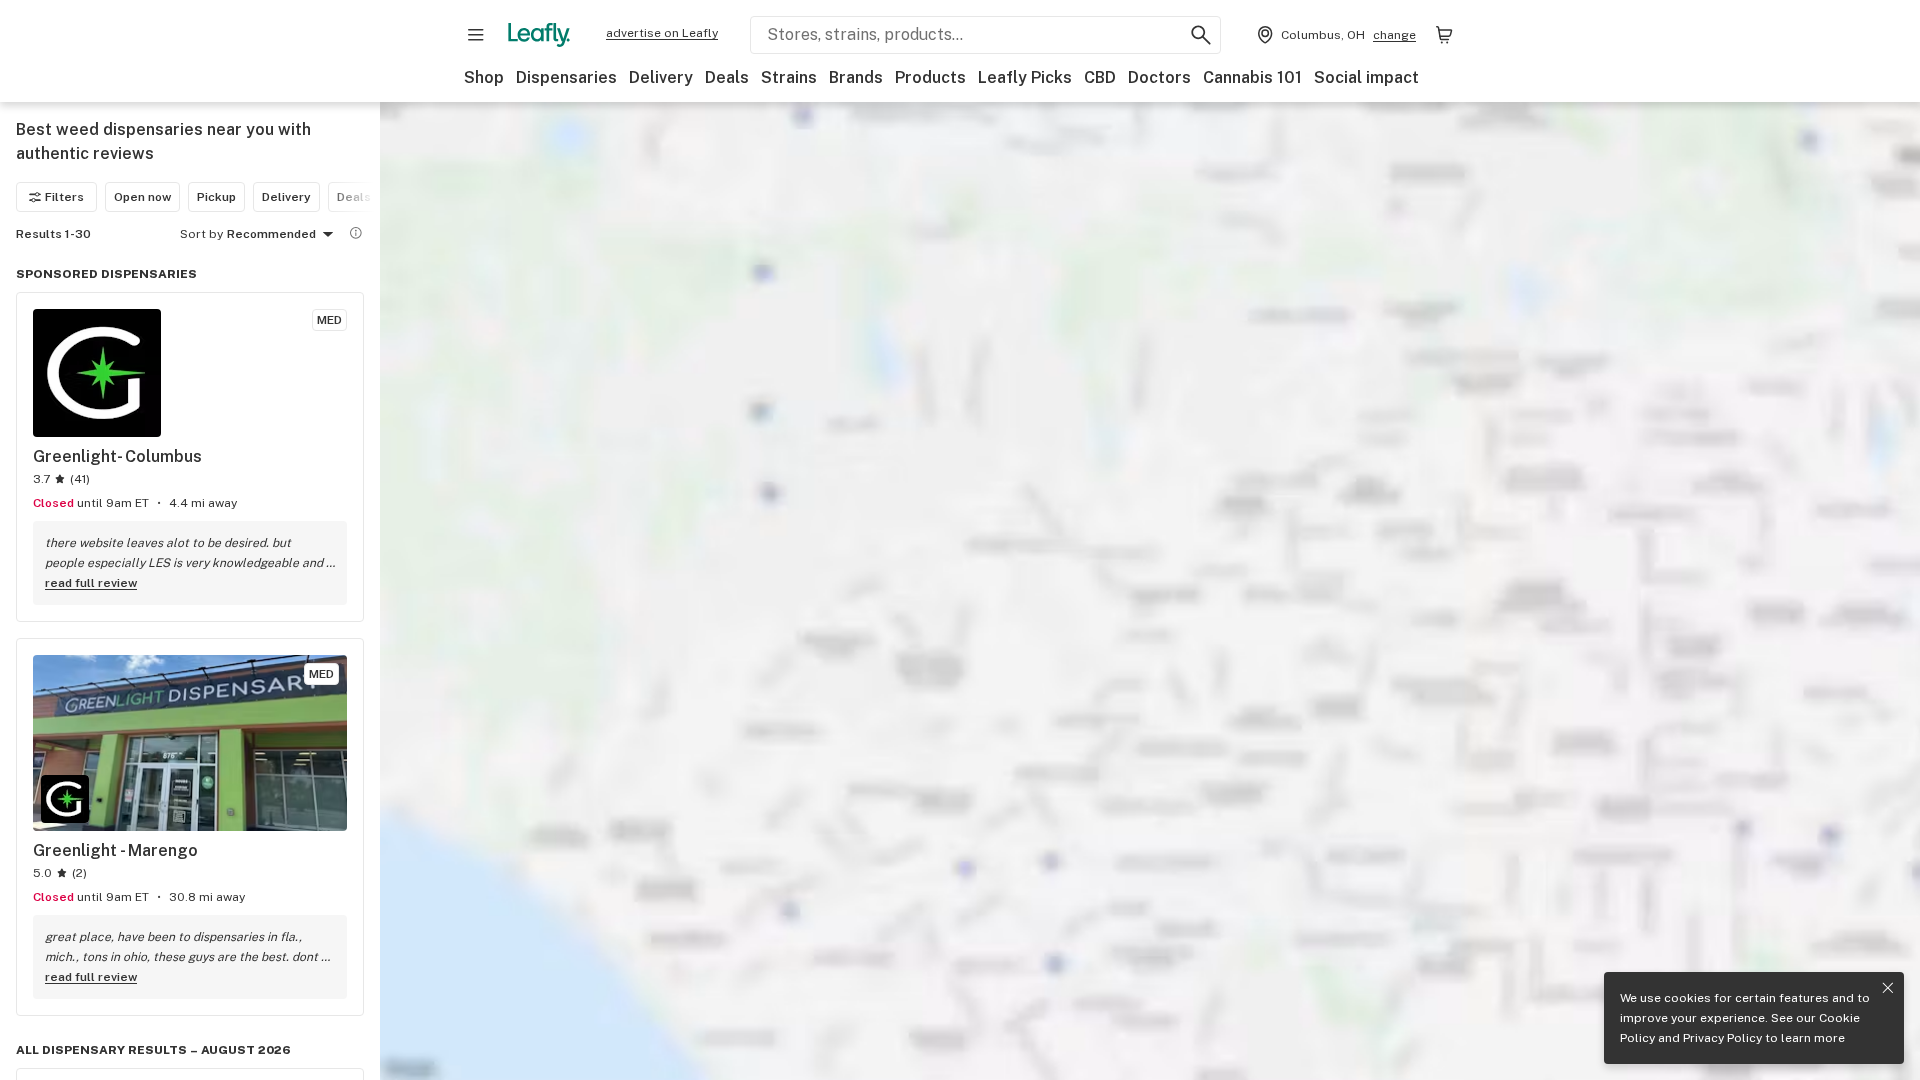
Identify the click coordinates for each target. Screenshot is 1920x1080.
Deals (727, 77)
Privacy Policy (1722, 1038)
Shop (484, 77)
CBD (1100, 77)
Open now (142, 197)
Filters (64, 197)
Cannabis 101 (1252, 77)
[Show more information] (356, 233)
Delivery (661, 77)
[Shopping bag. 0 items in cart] (1444, 35)
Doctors (1159, 77)
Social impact (1366, 77)
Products (930, 77)
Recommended (271, 234)
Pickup (216, 197)
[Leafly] (539, 35)
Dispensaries (566, 77)
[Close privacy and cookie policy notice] (1888, 988)
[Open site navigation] (476, 35)
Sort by (201, 234)
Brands (856, 77)
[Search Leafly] (1201, 35)
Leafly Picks (1025, 77)
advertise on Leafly (662, 33)
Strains (789, 77)
